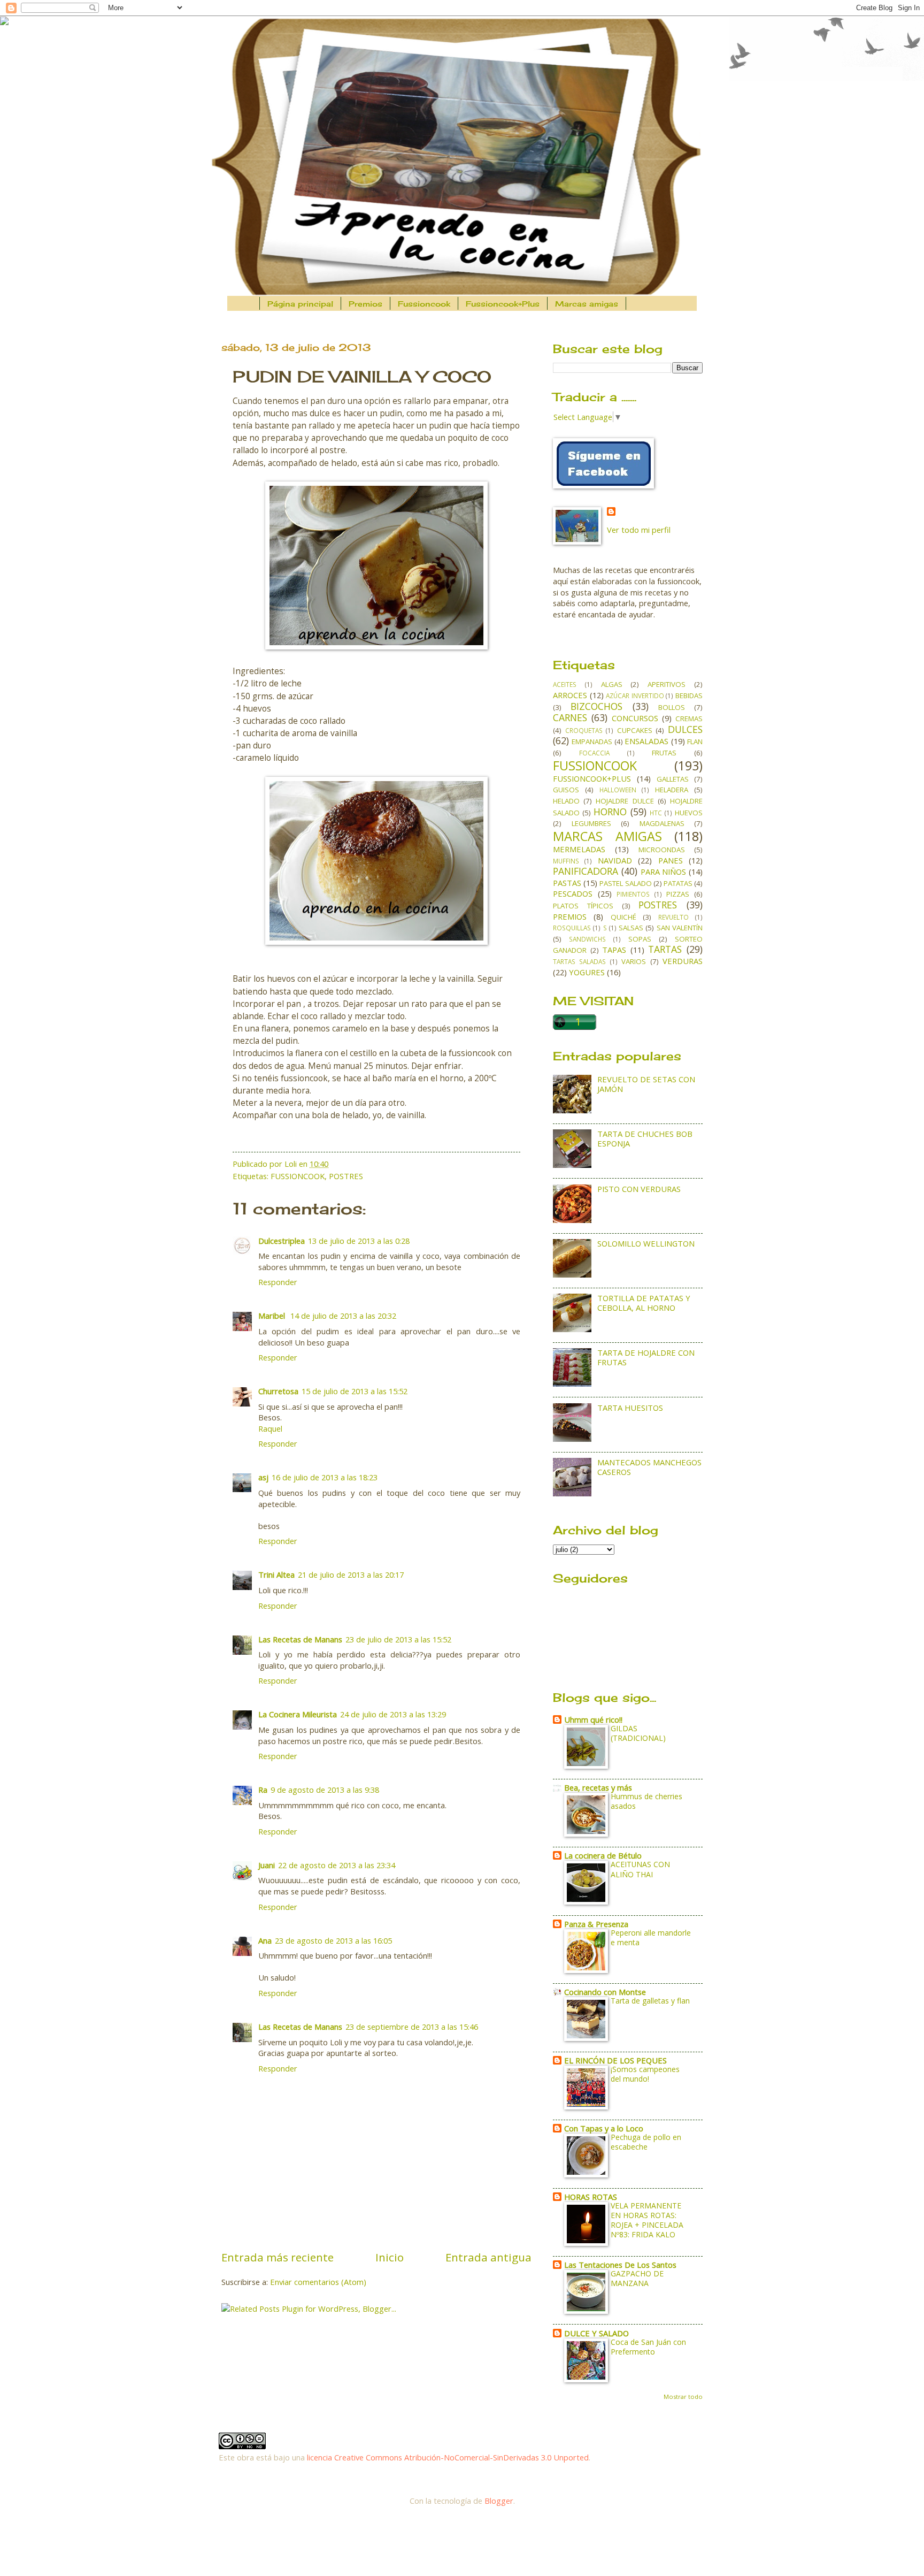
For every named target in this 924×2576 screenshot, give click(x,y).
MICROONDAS (662, 850)
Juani (267, 1865)
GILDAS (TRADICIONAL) (638, 1733)
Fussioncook (424, 304)
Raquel (270, 1428)
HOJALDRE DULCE (625, 801)
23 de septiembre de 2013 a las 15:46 (412, 2027)
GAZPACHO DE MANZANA (637, 2278)
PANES (671, 860)
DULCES (685, 729)
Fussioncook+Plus (503, 304)
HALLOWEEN (618, 790)
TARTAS (665, 949)
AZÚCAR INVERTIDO (635, 695)
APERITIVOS (667, 684)
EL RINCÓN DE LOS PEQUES (615, 2060)
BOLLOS (672, 707)
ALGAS (612, 684)
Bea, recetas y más (598, 1787)
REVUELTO (673, 917)
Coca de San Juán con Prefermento (648, 2347)
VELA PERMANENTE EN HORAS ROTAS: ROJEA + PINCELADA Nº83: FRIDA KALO (647, 2220)
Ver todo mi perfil (639, 530)
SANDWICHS (587, 939)
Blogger (499, 2501)
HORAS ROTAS (591, 2197)
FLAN (695, 742)
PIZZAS (678, 894)
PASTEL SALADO (625, 883)
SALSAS (631, 928)
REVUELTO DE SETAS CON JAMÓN (646, 1084)
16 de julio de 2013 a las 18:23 (325, 1477)
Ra (263, 1790)
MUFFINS (566, 861)
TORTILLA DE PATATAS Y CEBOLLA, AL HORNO (644, 1303)
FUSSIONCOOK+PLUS (592, 778)
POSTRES (346, 1176)
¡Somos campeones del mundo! (645, 2074)
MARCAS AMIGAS (607, 836)
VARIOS (634, 961)
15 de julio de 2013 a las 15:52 (355, 1391)
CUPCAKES (635, 730)
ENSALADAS (646, 741)
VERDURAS (683, 961)
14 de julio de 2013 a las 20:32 (343, 1316)
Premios (365, 304)
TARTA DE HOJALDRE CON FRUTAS (646, 1357)
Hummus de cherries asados (646, 1801)
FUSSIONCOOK (298, 1176)
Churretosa (278, 1391)
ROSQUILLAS (572, 928)
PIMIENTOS (633, 894)
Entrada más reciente (278, 2257)
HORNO (610, 812)
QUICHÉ (623, 917)
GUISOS (566, 790)
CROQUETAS (584, 730)
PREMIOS (570, 916)
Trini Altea (276, 1574)
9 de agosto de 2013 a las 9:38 (325, 1790)
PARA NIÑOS (664, 872)
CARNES (570, 717)
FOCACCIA (594, 753)
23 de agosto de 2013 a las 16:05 (333, 1940)
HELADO (566, 801)
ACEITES (565, 684)
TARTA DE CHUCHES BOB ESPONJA (645, 1138)
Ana (265, 1940)
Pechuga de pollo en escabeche (646, 2142)
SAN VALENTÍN (680, 928)
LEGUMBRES (591, 823)
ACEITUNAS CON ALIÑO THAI (640, 1869)
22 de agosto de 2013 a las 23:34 (337, 1865)
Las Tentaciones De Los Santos (620, 2265)
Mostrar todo (683, 2397)
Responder (278, 1282)
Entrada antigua (488, 2257)
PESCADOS (573, 893)
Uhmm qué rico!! (593, 1719)
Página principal (300, 304)
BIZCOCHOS (596, 706)
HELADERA (672, 790)
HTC (656, 813)
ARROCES (570, 695)
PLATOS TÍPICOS (583, 906)
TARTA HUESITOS (630, 1408)
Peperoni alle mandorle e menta (651, 1937)
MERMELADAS (579, 849)
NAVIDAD (615, 860)
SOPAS (640, 939)
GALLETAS (673, 779)
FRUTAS (664, 753)
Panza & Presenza (596, 1924)
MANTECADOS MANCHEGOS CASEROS (649, 1467)
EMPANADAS (592, 742)
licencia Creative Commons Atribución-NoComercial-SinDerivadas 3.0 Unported (448, 2457)
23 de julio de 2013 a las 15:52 (398, 1639)
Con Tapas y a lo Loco (604, 2128)
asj (263, 1477)
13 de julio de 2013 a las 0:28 (359, 1241)
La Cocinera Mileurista (298, 1714)
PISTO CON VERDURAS (639, 1189)
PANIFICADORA (586, 871)
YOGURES (587, 972)
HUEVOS (689, 813)
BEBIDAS (689, 695)
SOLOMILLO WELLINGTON (646, 1243)
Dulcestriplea (282, 1241)
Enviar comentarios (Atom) (318, 2282)
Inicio (390, 2257)
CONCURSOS (635, 718)
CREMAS (689, 718)
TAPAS (614, 950)
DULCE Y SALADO (596, 2333)
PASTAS (567, 883)
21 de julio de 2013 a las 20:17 (351, 1574)
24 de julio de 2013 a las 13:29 (393, 1714)
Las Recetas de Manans (300, 1639)
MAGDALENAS (662, 823)
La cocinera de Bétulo (603, 1855)
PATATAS (678, 883)
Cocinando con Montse (605, 1992)
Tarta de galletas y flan (650, 2001)
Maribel (273, 1316)
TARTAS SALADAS (579, 961)
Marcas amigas (587, 304)
